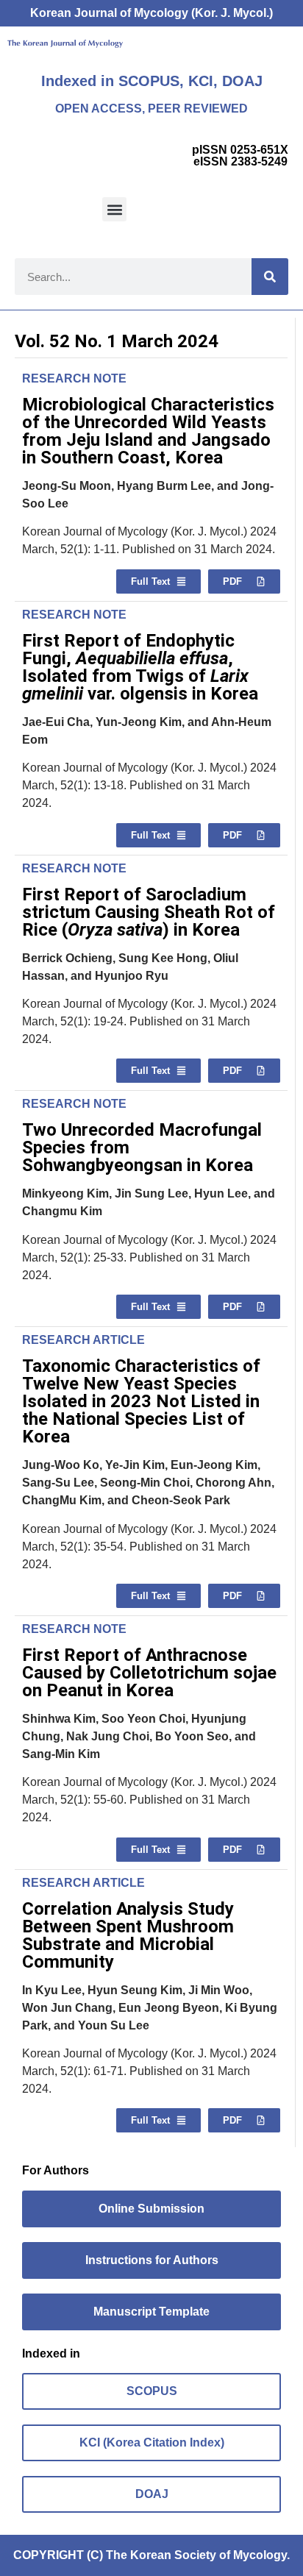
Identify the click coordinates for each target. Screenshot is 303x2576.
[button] (114, 209)
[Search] (270, 277)
